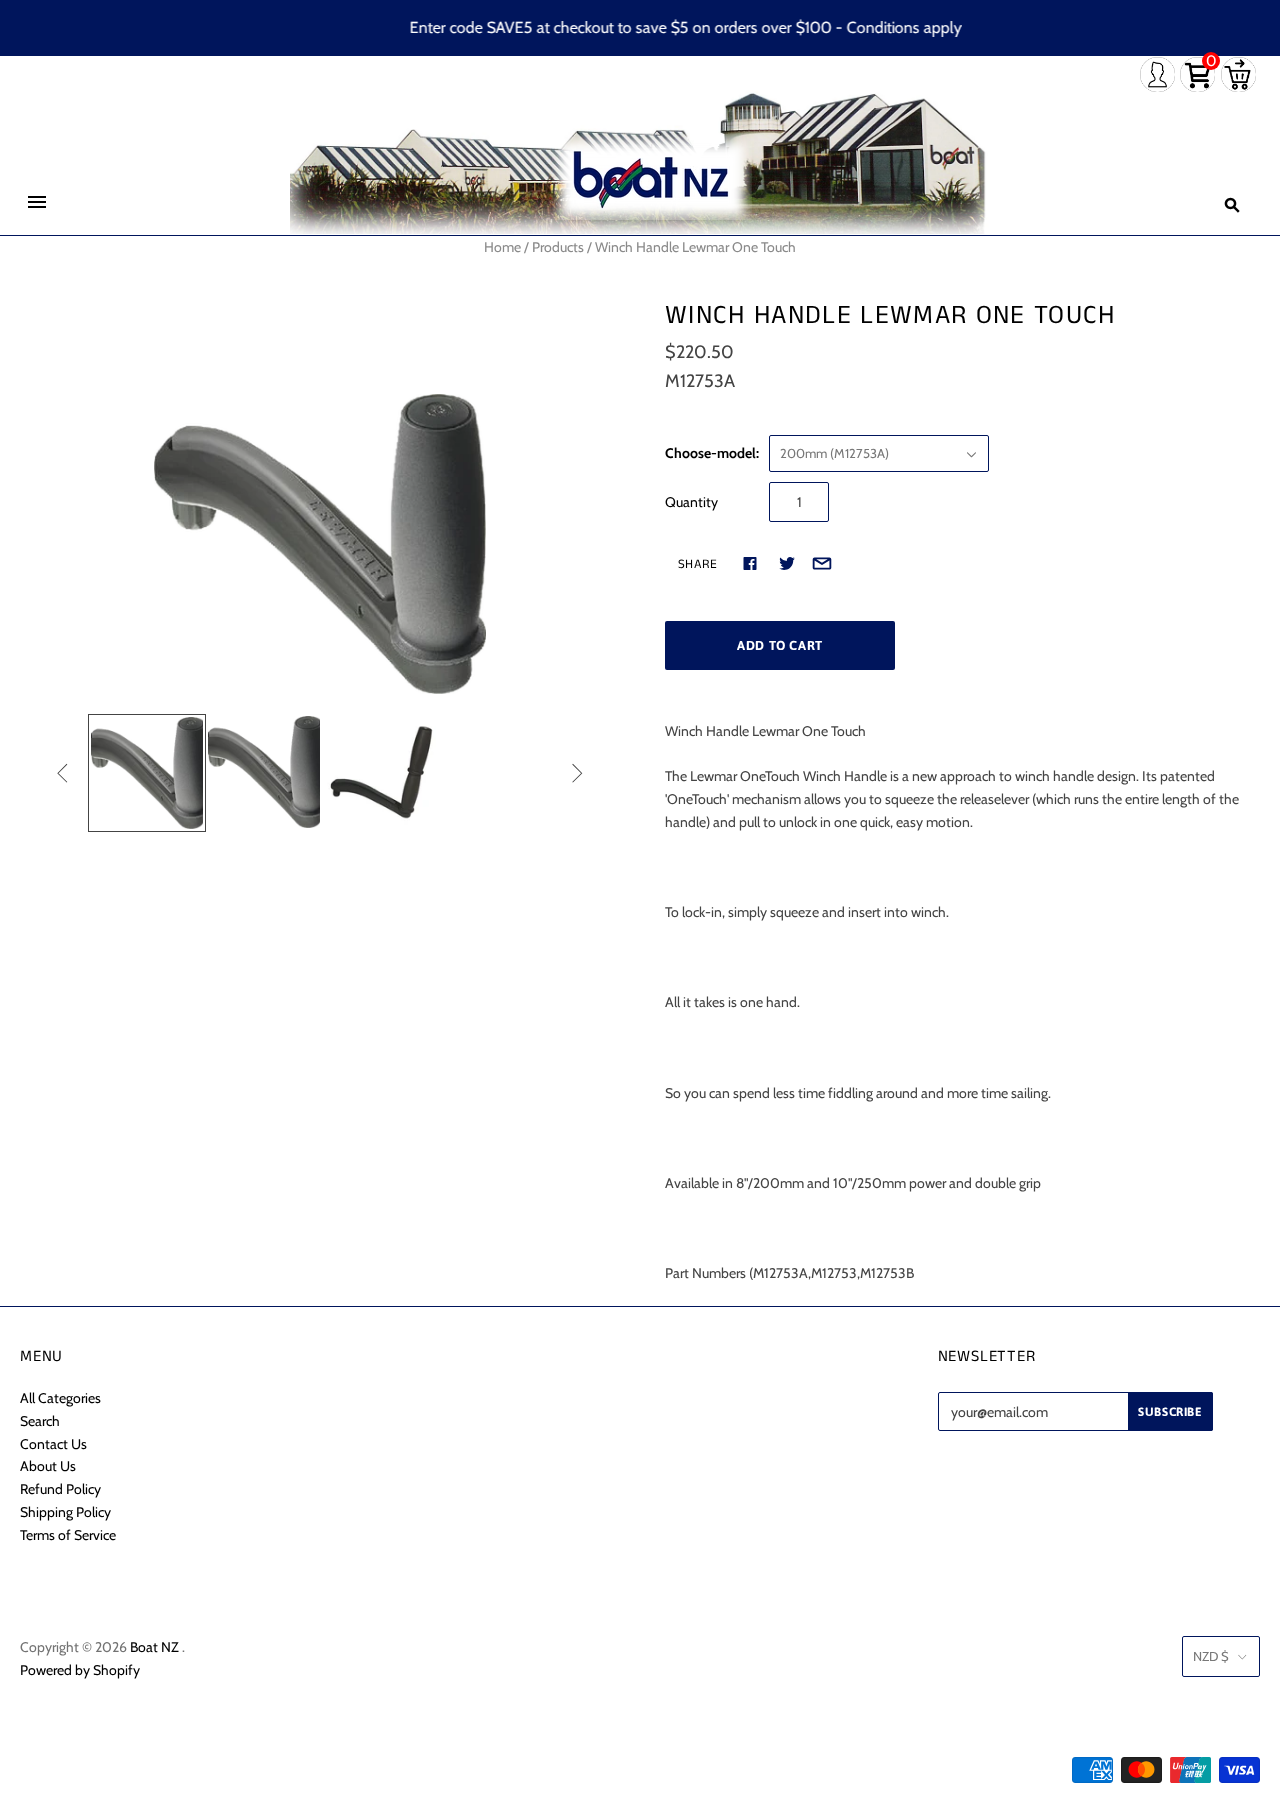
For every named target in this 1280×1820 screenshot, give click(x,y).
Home (502, 247)
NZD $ (1211, 1656)
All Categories (60, 1398)
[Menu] (37, 202)
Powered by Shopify (80, 1670)
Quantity (691, 502)
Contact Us (53, 1444)
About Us (48, 1466)
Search (40, 1421)
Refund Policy (60, 1489)
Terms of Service (68, 1535)
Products (558, 247)
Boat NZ (154, 1647)
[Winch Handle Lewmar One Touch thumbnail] (147, 773)
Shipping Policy (65, 1512)
